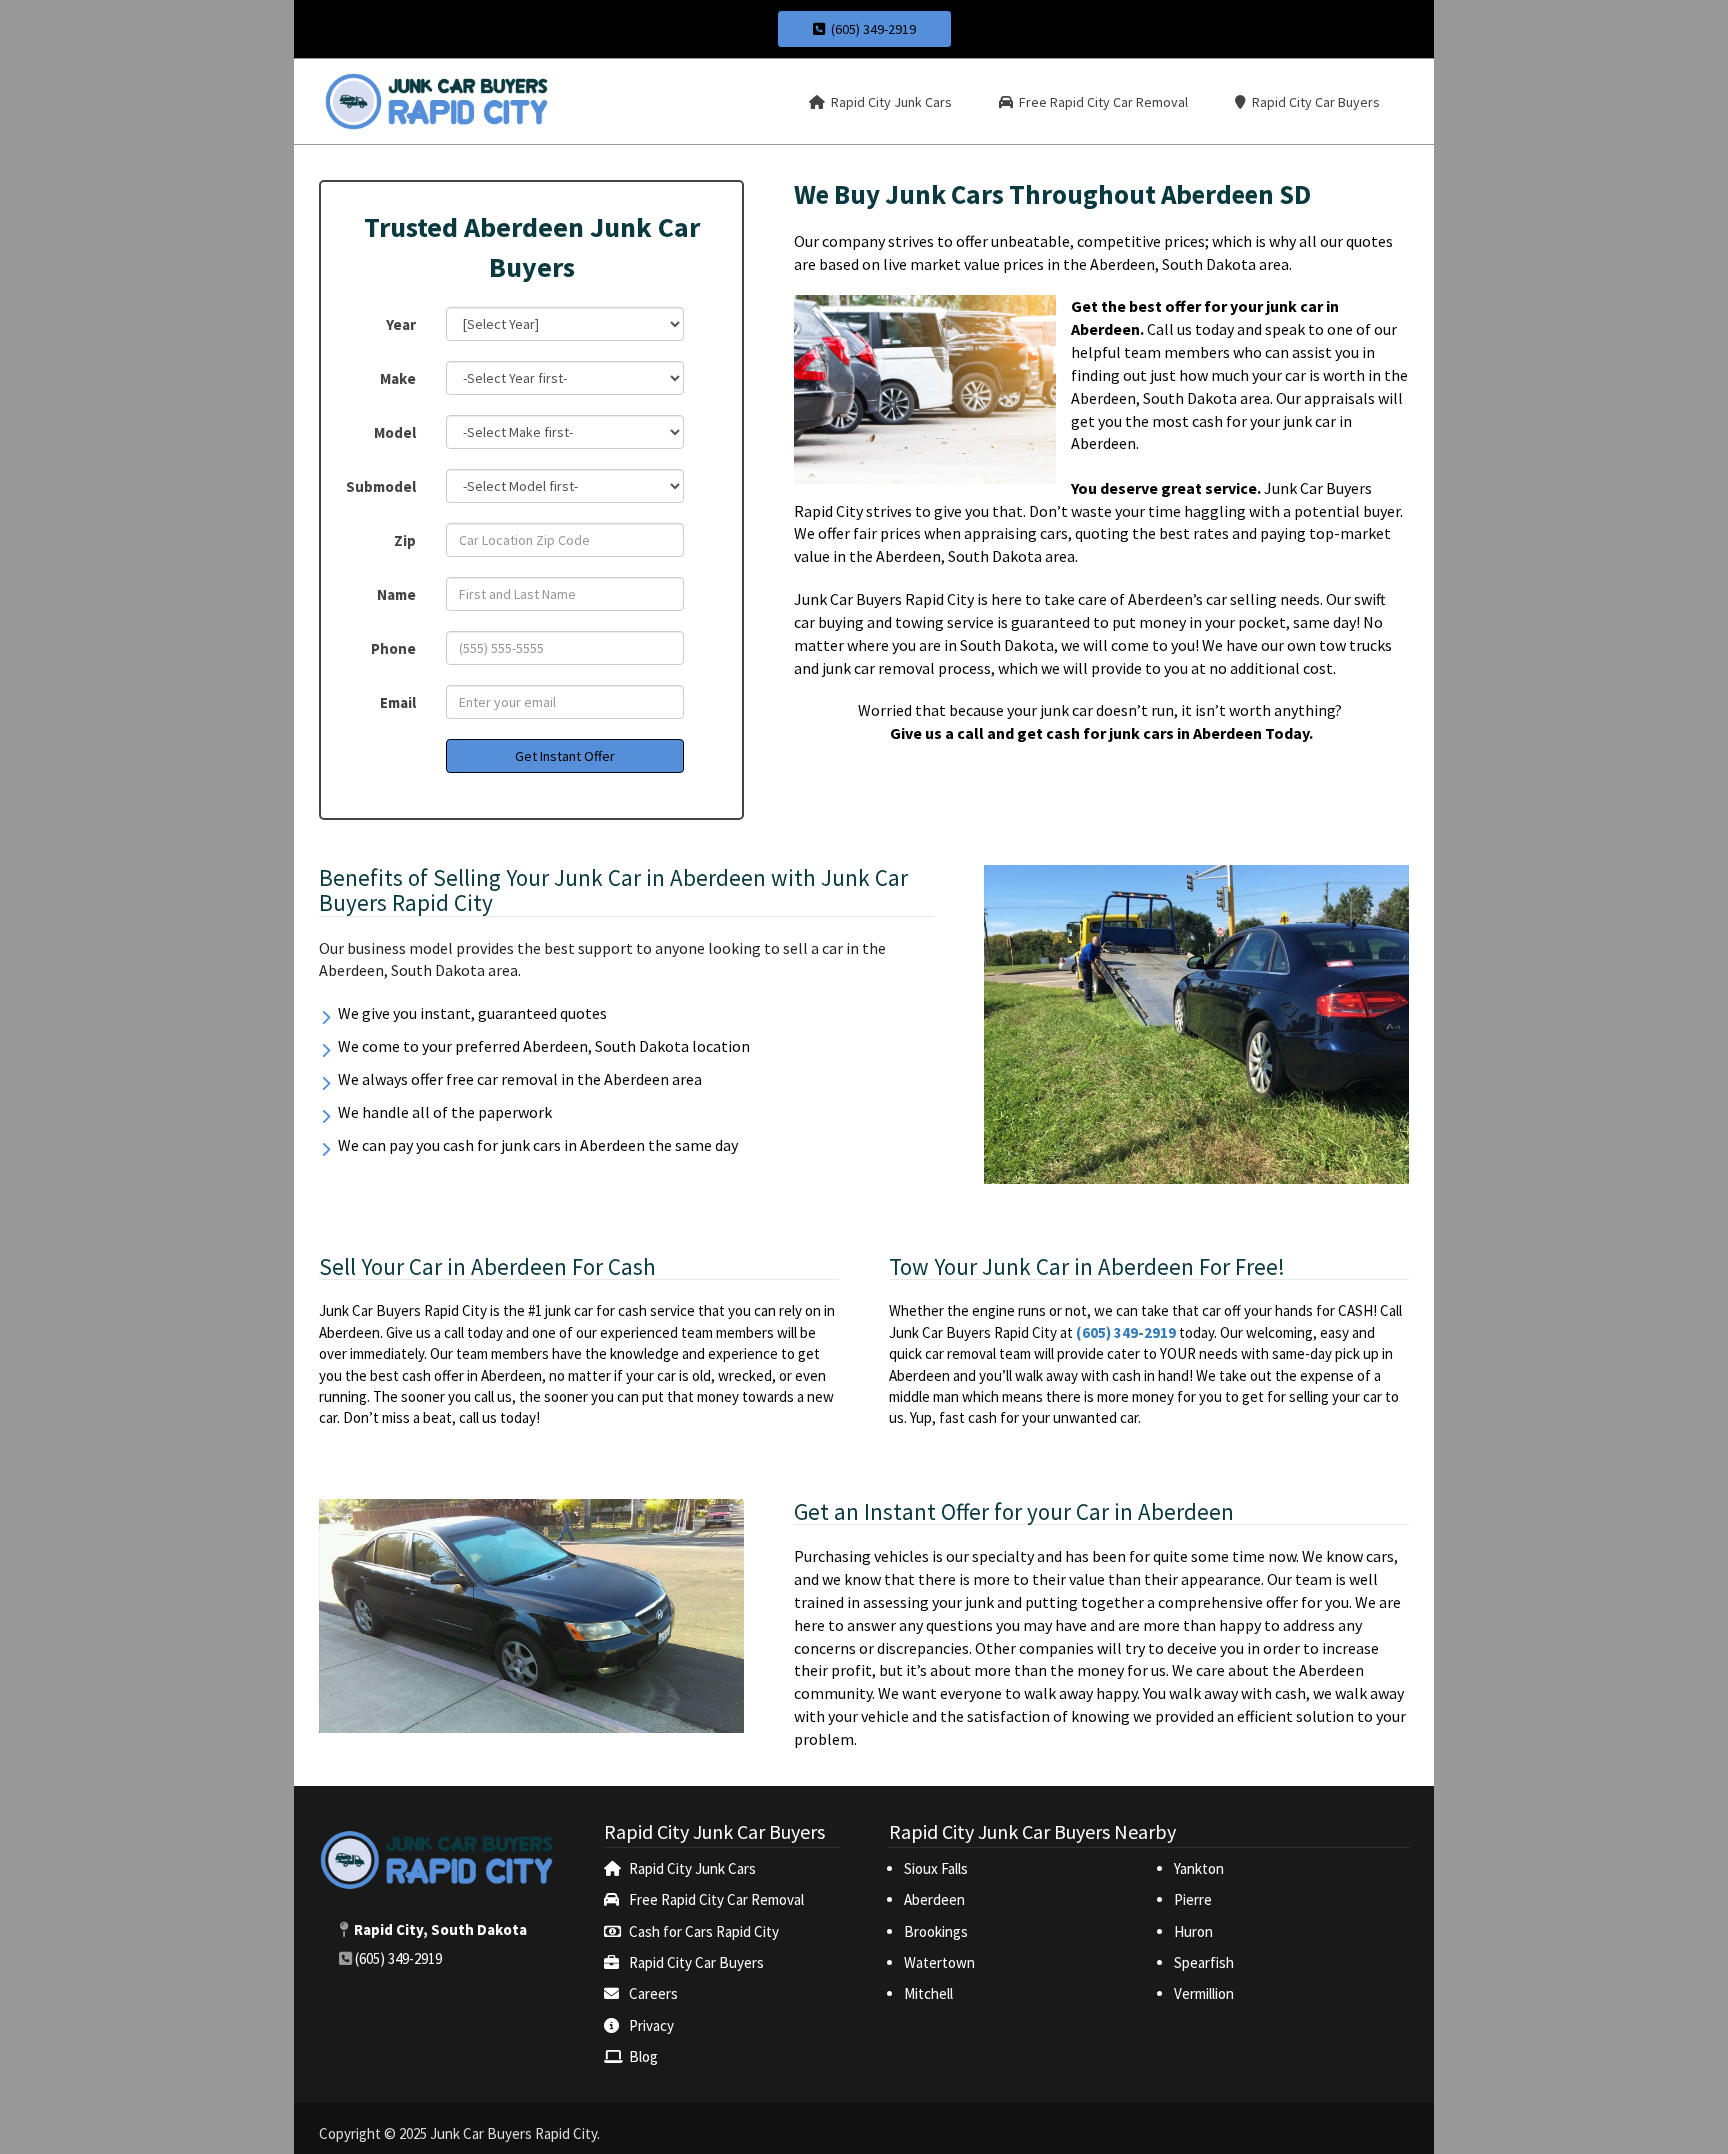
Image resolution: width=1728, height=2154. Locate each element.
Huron (1193, 1931)
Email (398, 702)
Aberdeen (934, 1899)
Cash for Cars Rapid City (704, 1931)
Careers (653, 1993)
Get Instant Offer (565, 756)
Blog (643, 2056)
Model (395, 432)
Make (398, 378)
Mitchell (928, 1993)
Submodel (381, 486)
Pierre (1193, 1899)
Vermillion (1204, 1993)
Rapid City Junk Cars (692, 1868)
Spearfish (1204, 1962)
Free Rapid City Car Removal (716, 1899)
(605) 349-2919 (870, 29)
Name (396, 594)
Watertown (939, 1962)
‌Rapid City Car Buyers (696, 1962)
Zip (405, 540)
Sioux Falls (937, 1868)
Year (401, 324)
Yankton (1199, 1868)
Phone (393, 648)
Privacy (651, 2025)
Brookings (936, 1931)
